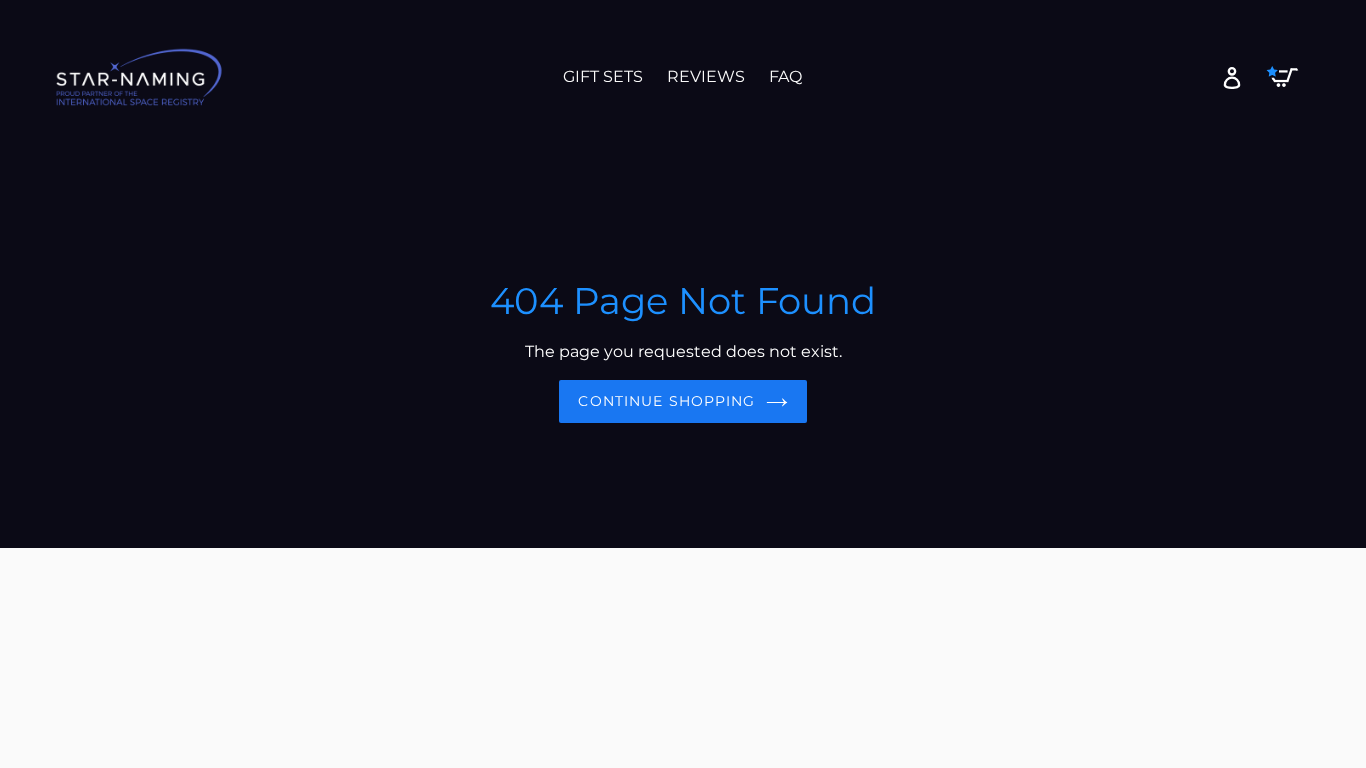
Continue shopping (666, 401)
